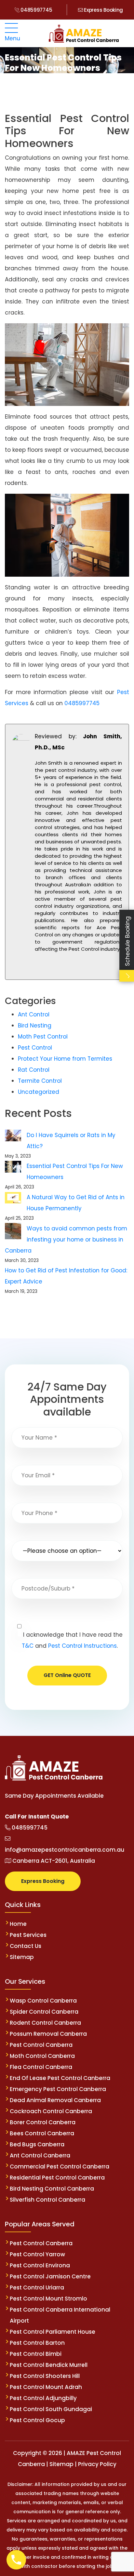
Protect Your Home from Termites (65, 1059)
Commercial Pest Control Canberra (60, 2167)
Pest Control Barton (37, 2343)
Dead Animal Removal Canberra (55, 2100)
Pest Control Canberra (41, 2045)
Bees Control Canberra (42, 2133)
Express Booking (103, 10)
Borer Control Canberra (43, 2122)
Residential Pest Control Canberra (57, 2178)
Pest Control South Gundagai (51, 2409)
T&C (28, 1646)
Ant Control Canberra (40, 2155)
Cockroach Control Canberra (51, 2111)
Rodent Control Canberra (45, 2023)
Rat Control (34, 1070)
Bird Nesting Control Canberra (52, 2189)
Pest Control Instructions (82, 1646)
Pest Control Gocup (37, 2420)
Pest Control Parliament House (53, 2332)
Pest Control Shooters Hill (45, 2376)
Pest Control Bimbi (36, 2354)
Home (18, 1924)
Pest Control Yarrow (37, 2254)
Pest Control (35, 1048)
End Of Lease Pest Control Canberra (60, 2078)
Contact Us (26, 1946)
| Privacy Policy (96, 2464)
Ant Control (34, 1014)
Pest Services (28, 1935)
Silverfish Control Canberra (48, 2200)
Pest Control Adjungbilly (43, 2398)
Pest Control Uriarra (37, 2288)
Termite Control (40, 1081)
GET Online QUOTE (67, 1675)
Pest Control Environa (40, 2265)
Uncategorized (39, 1092)
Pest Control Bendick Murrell (49, 2365)
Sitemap (22, 1957)
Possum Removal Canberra (48, 2034)
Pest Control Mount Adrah (46, 2387)
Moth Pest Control (43, 1037)
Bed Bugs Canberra (37, 2144)
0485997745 (36, 10)
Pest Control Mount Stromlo (48, 2299)
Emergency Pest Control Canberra (58, 2089)
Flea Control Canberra (41, 2067)
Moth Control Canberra (42, 2056)
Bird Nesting (35, 1026)
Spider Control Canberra (44, 2012)
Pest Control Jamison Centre (50, 2276)
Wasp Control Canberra (43, 2001)
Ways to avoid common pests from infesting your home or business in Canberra (66, 1240)
